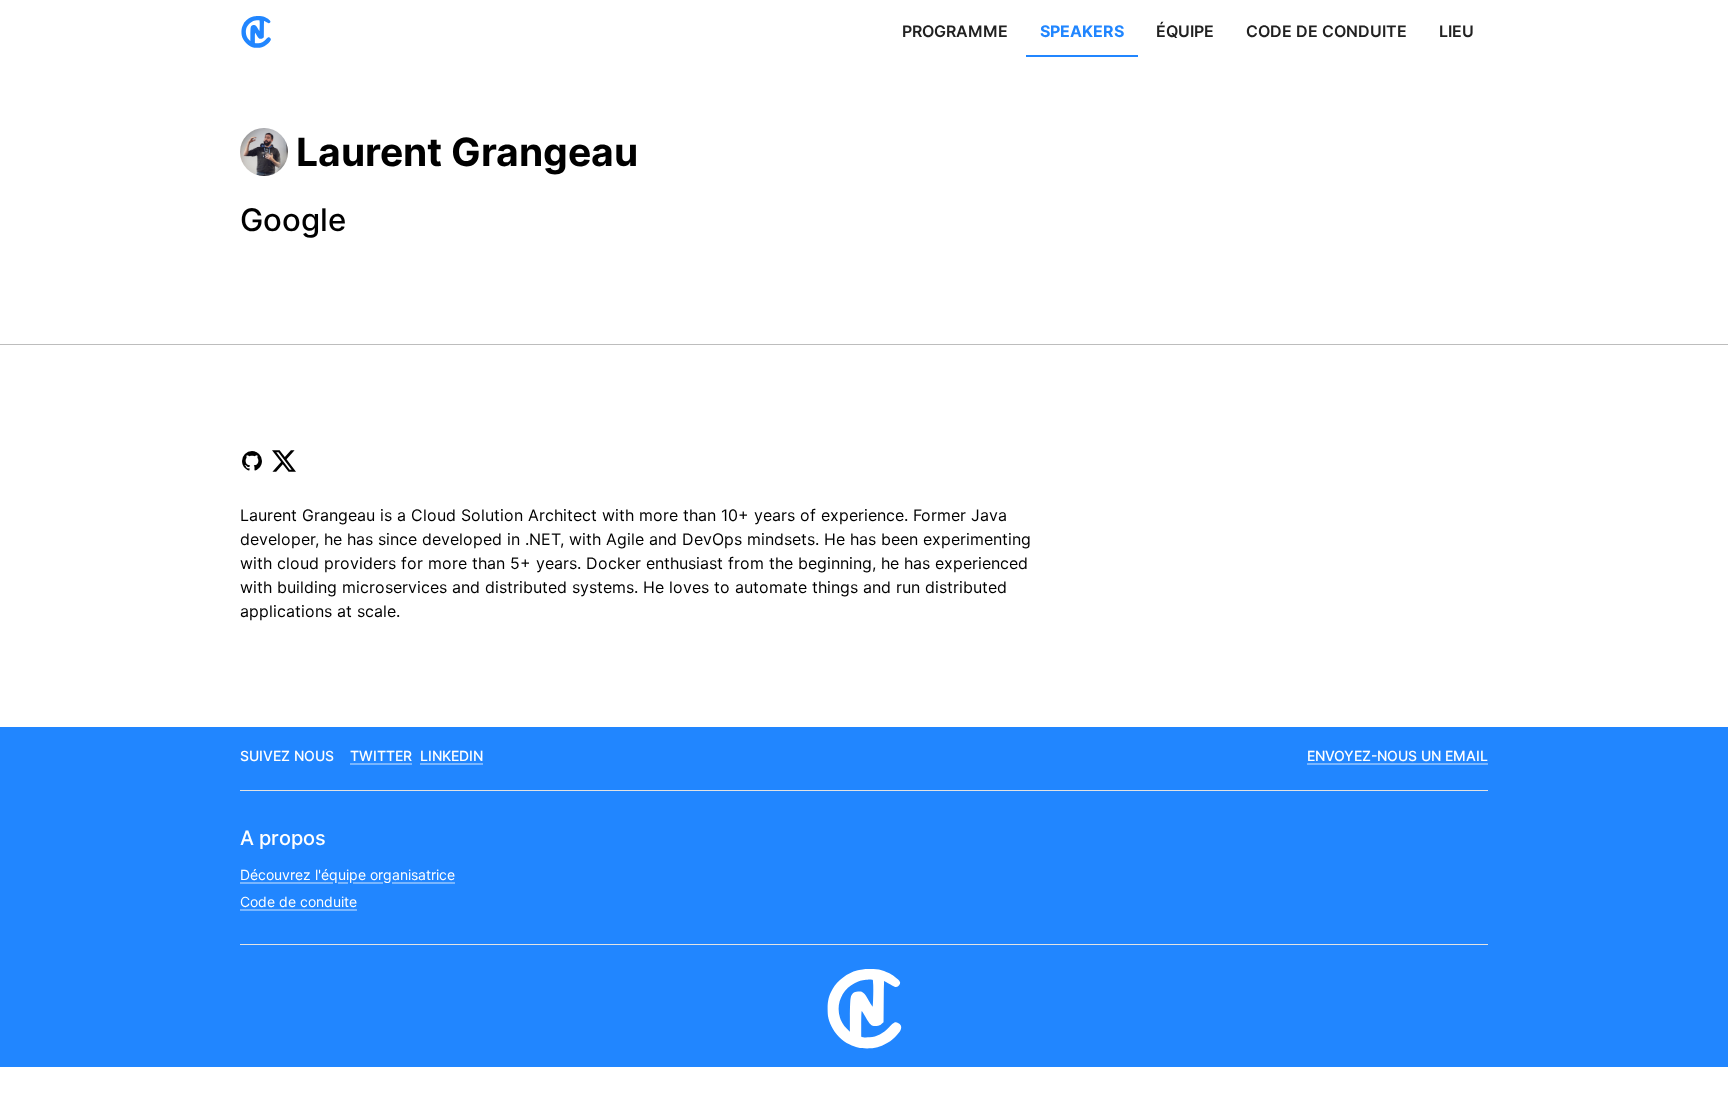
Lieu (1456, 31)
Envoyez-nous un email (1397, 755)
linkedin (451, 755)
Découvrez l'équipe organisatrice (347, 874)
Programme (955, 31)
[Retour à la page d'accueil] (264, 32)
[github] (252, 461)
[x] (284, 461)
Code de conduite (1326, 31)
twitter (381, 755)
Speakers (1082, 31)
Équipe (1185, 31)
